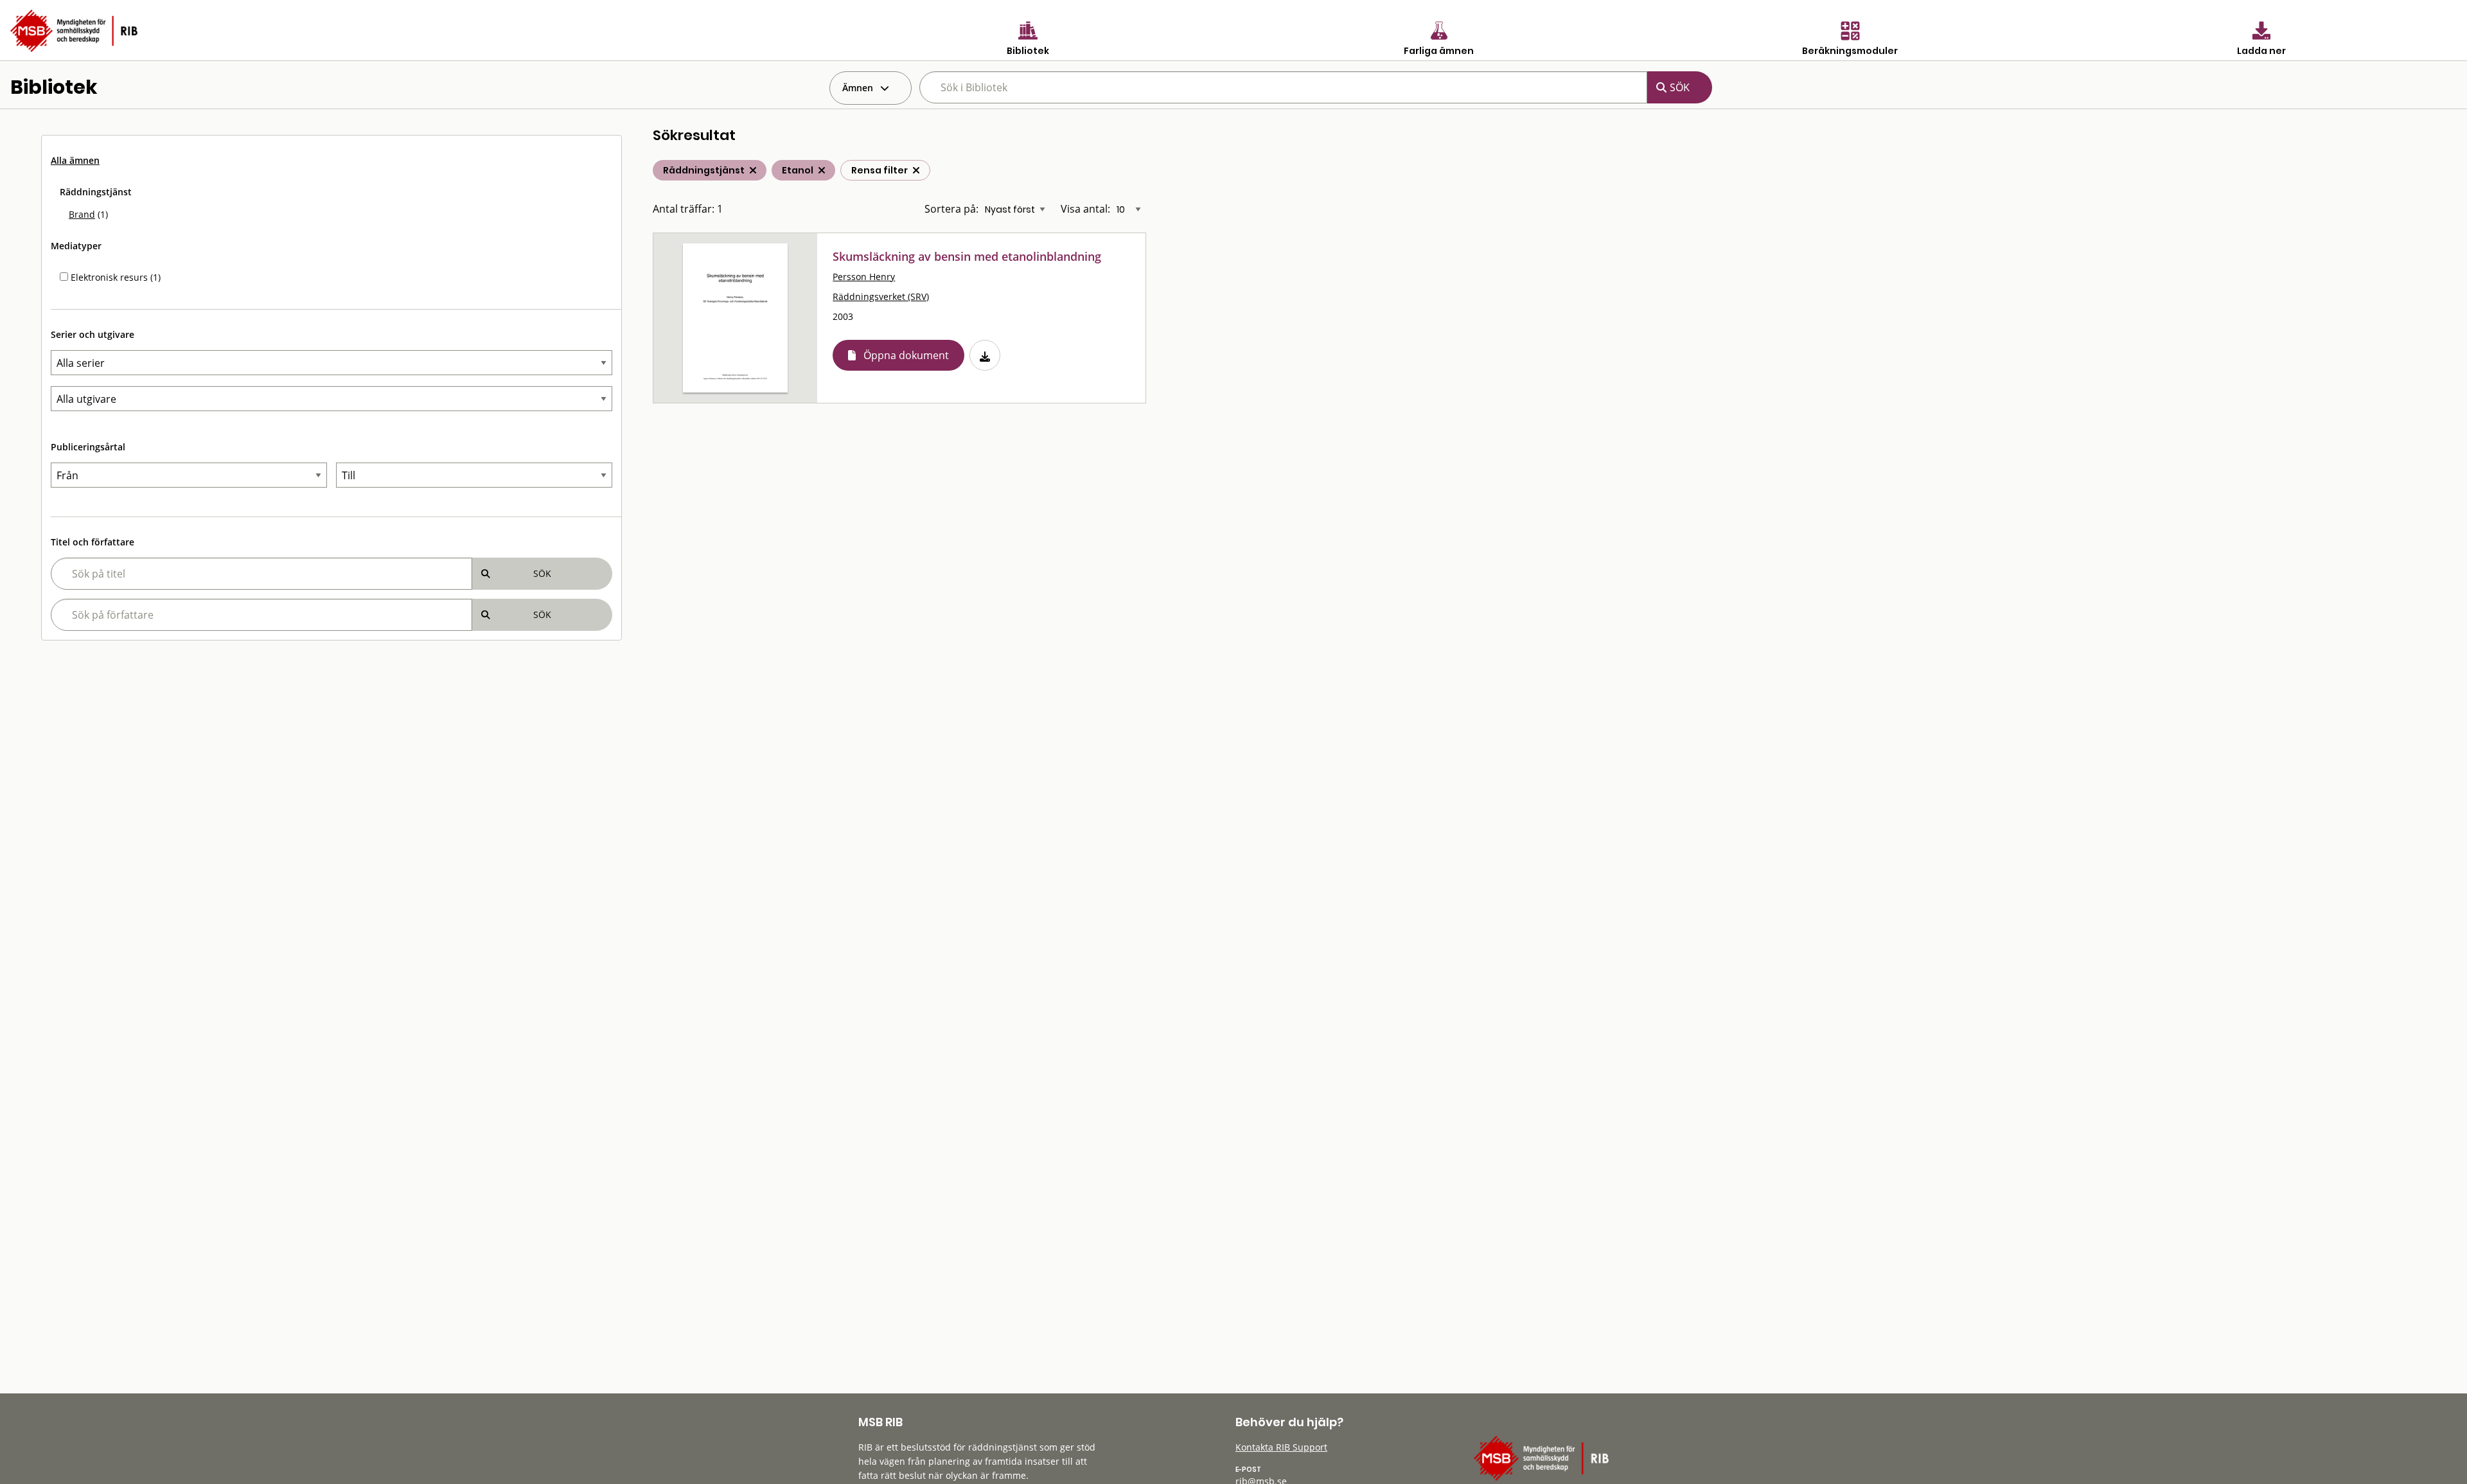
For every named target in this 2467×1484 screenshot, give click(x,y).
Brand (82, 214)
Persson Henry (864, 277)
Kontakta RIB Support (1281, 1447)
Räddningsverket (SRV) (881, 296)
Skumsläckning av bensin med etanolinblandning (967, 256)
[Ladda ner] (985, 355)
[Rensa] (916, 170)
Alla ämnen (75, 160)
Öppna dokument (906, 355)
